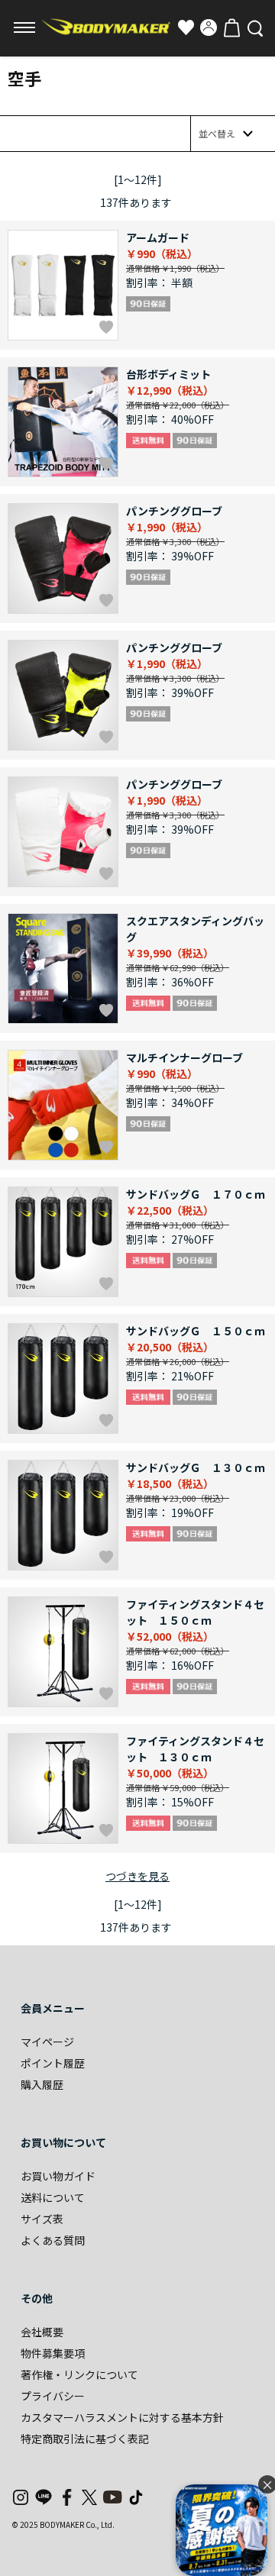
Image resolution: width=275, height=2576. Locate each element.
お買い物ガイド (58, 2176)
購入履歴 (42, 2084)
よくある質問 (53, 2240)
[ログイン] (209, 27)
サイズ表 (42, 2219)
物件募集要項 (53, 2353)
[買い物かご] (231, 27)
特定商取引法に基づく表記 (85, 2439)
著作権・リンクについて (79, 2374)
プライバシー (53, 2396)
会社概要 (42, 2332)
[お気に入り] (186, 27)
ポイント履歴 (53, 2063)
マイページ (47, 2042)
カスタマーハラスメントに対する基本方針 (122, 2417)
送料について (53, 2197)
